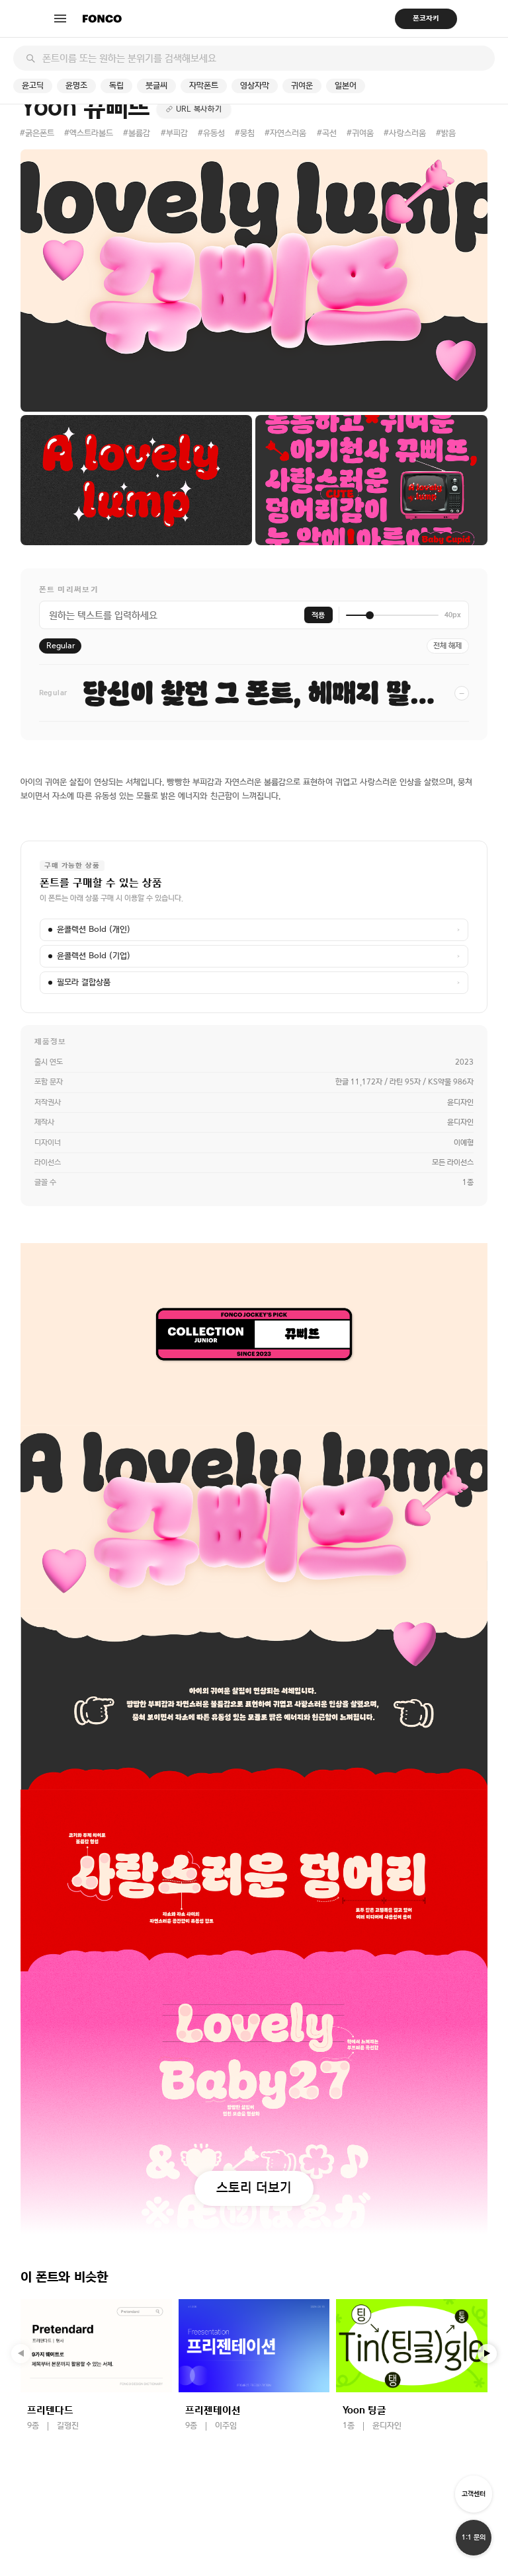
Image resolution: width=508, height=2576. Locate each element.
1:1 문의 (474, 2537)
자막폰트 (204, 86)
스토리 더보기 (254, 2187)
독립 (116, 86)
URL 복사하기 (199, 109)
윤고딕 (33, 86)
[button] (487, 2354)
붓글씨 (156, 86)
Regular (61, 646)
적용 (318, 615)
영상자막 (255, 86)
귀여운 (302, 86)
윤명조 (76, 86)
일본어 (346, 86)
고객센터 (474, 2494)
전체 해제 (447, 646)
